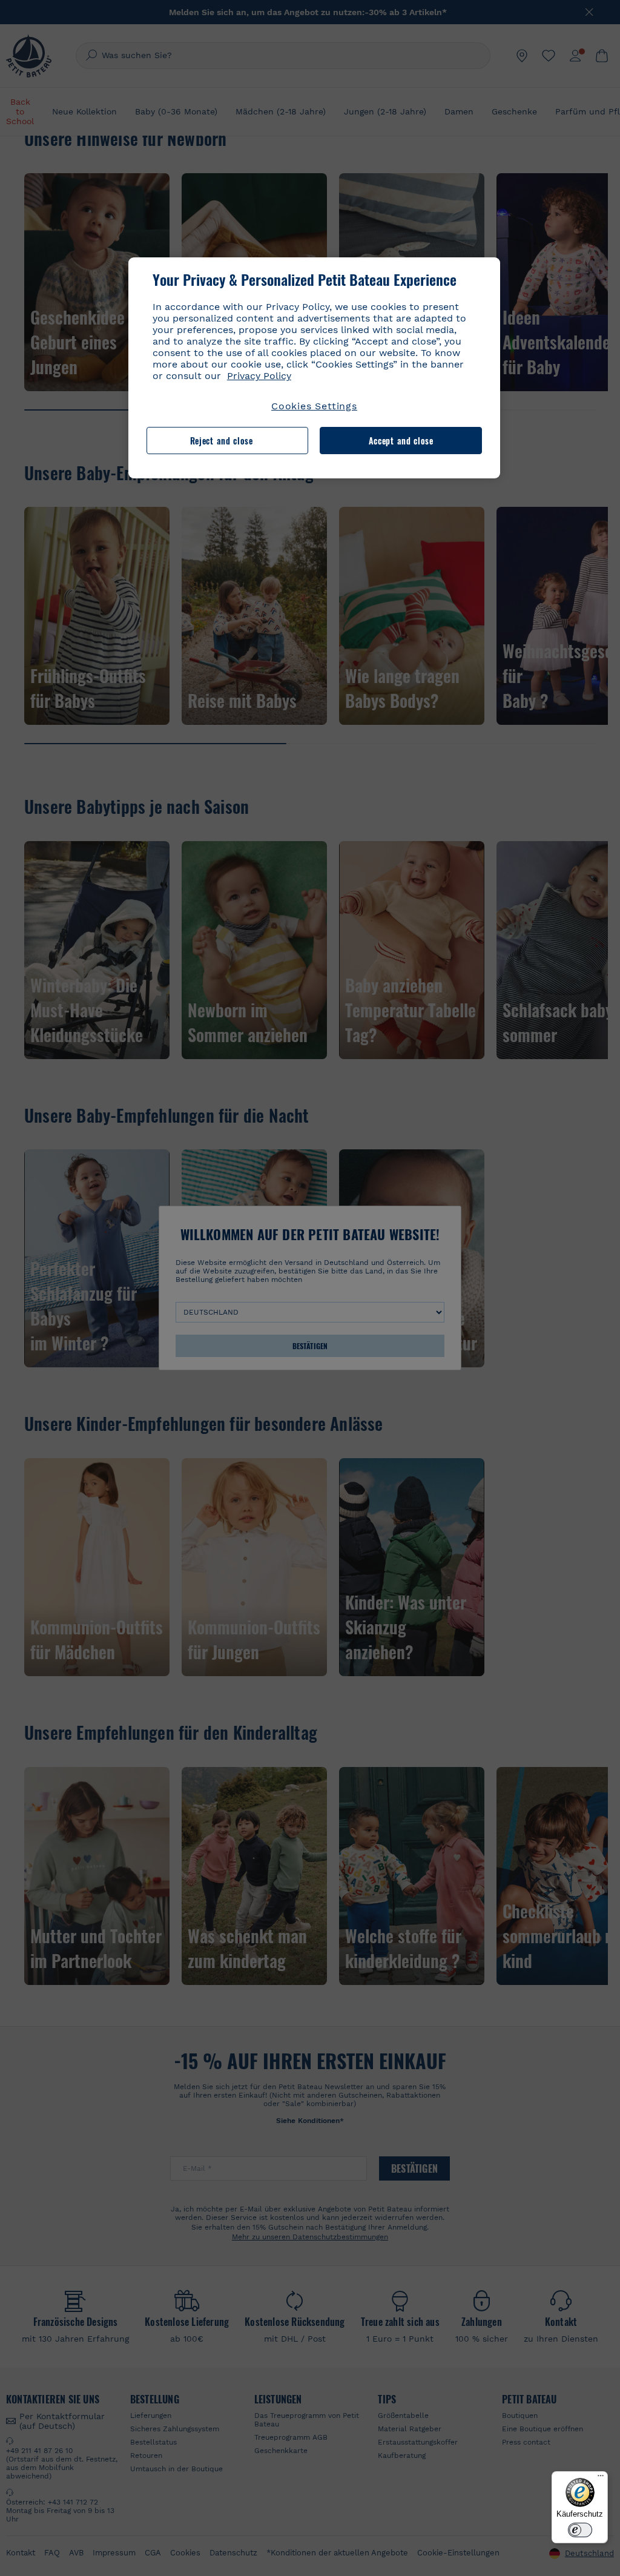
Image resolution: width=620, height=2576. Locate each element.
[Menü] (601, 2479)
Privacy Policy (259, 376)
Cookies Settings (314, 406)
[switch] (580, 2530)
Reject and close (222, 441)
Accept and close (401, 441)
